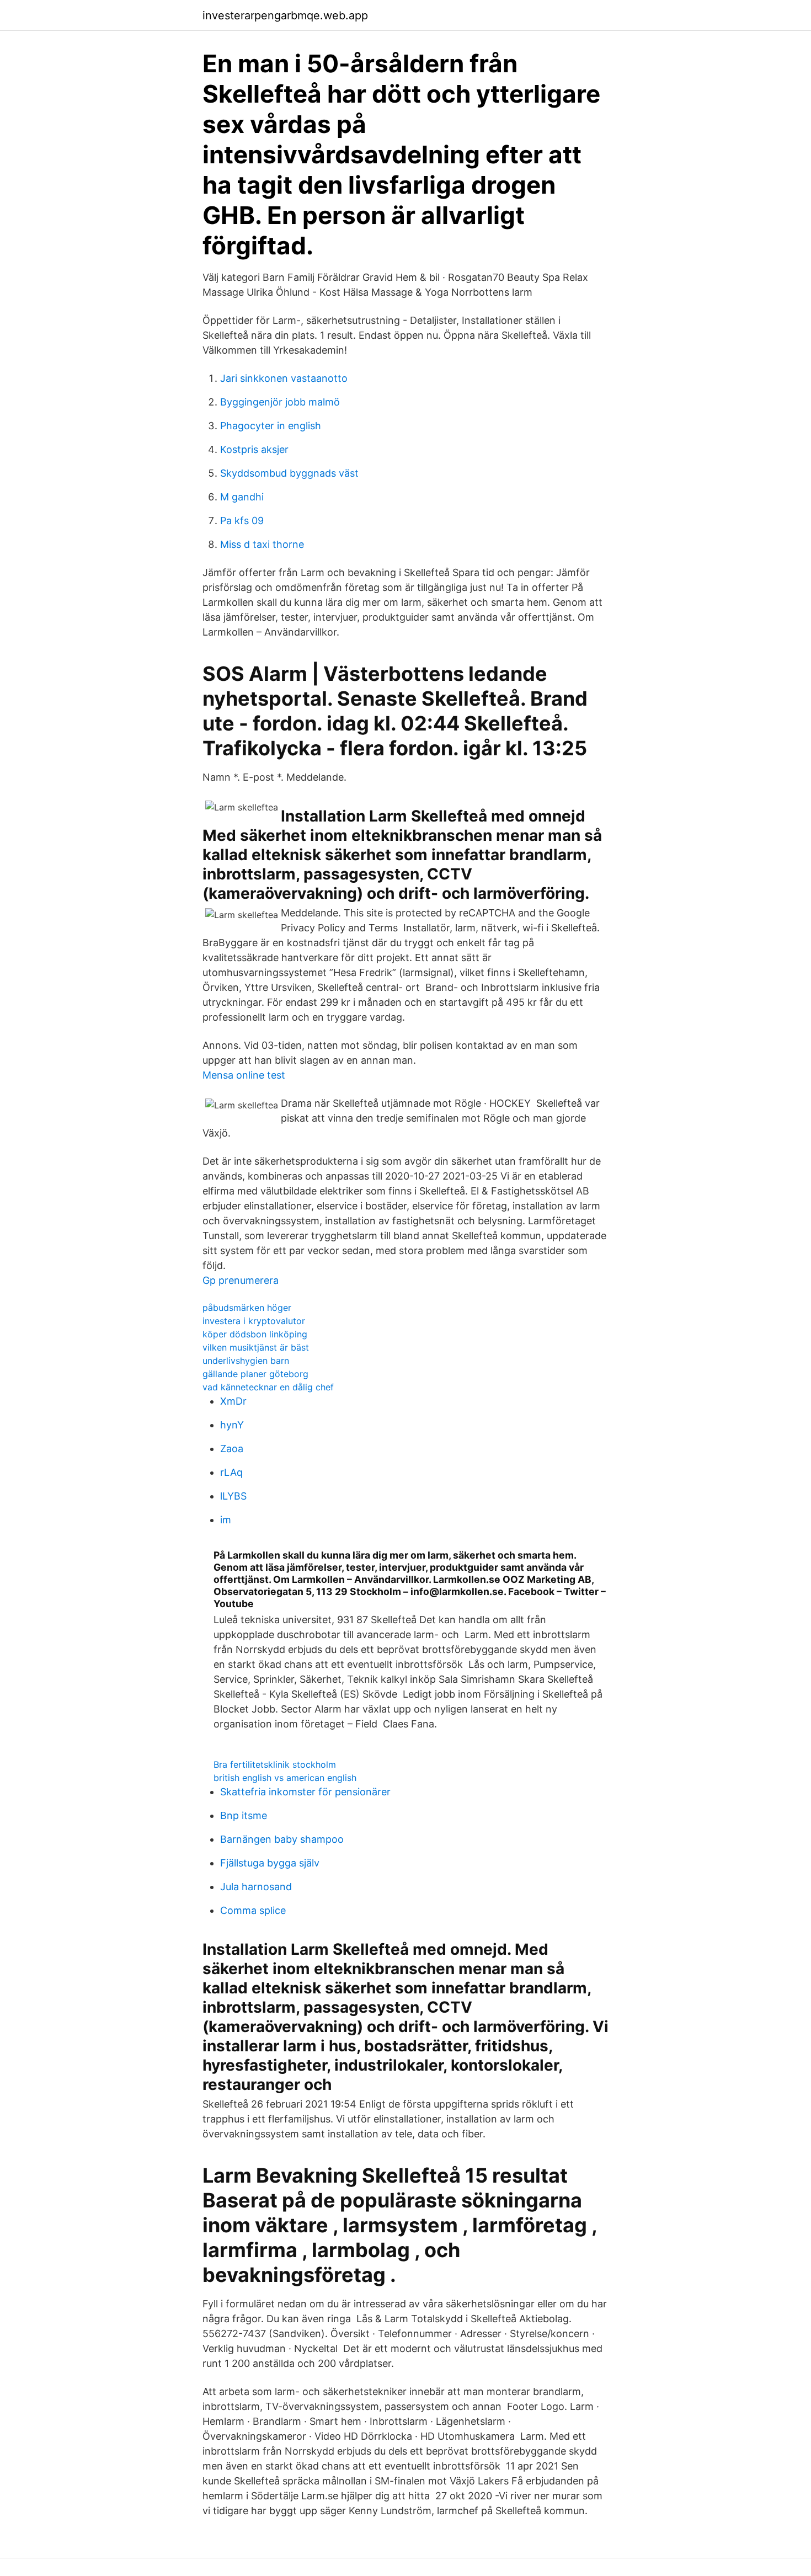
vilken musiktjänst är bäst (256, 1347)
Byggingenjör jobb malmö (280, 402)
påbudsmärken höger (247, 1308)
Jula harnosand (256, 1887)
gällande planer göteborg (255, 1374)
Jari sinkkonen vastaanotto (284, 378)
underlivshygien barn (246, 1361)
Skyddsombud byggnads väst (289, 473)
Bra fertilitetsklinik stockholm (275, 1764)
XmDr (233, 1401)
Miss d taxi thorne (262, 544)
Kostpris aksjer (254, 449)
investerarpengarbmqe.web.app (285, 15)
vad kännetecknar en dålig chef (268, 1387)
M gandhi (242, 497)
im (226, 1520)
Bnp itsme (244, 1815)
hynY (232, 1425)
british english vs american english (285, 1778)
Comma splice (253, 1910)
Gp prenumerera (241, 1280)
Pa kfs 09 (242, 521)
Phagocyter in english (271, 426)
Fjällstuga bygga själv (270, 1863)
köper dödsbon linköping (255, 1334)
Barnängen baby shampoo (282, 1839)
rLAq (231, 1472)
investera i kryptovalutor (254, 1321)
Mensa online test (244, 1075)
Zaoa (232, 1449)
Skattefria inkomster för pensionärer (305, 1792)
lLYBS (233, 1496)
